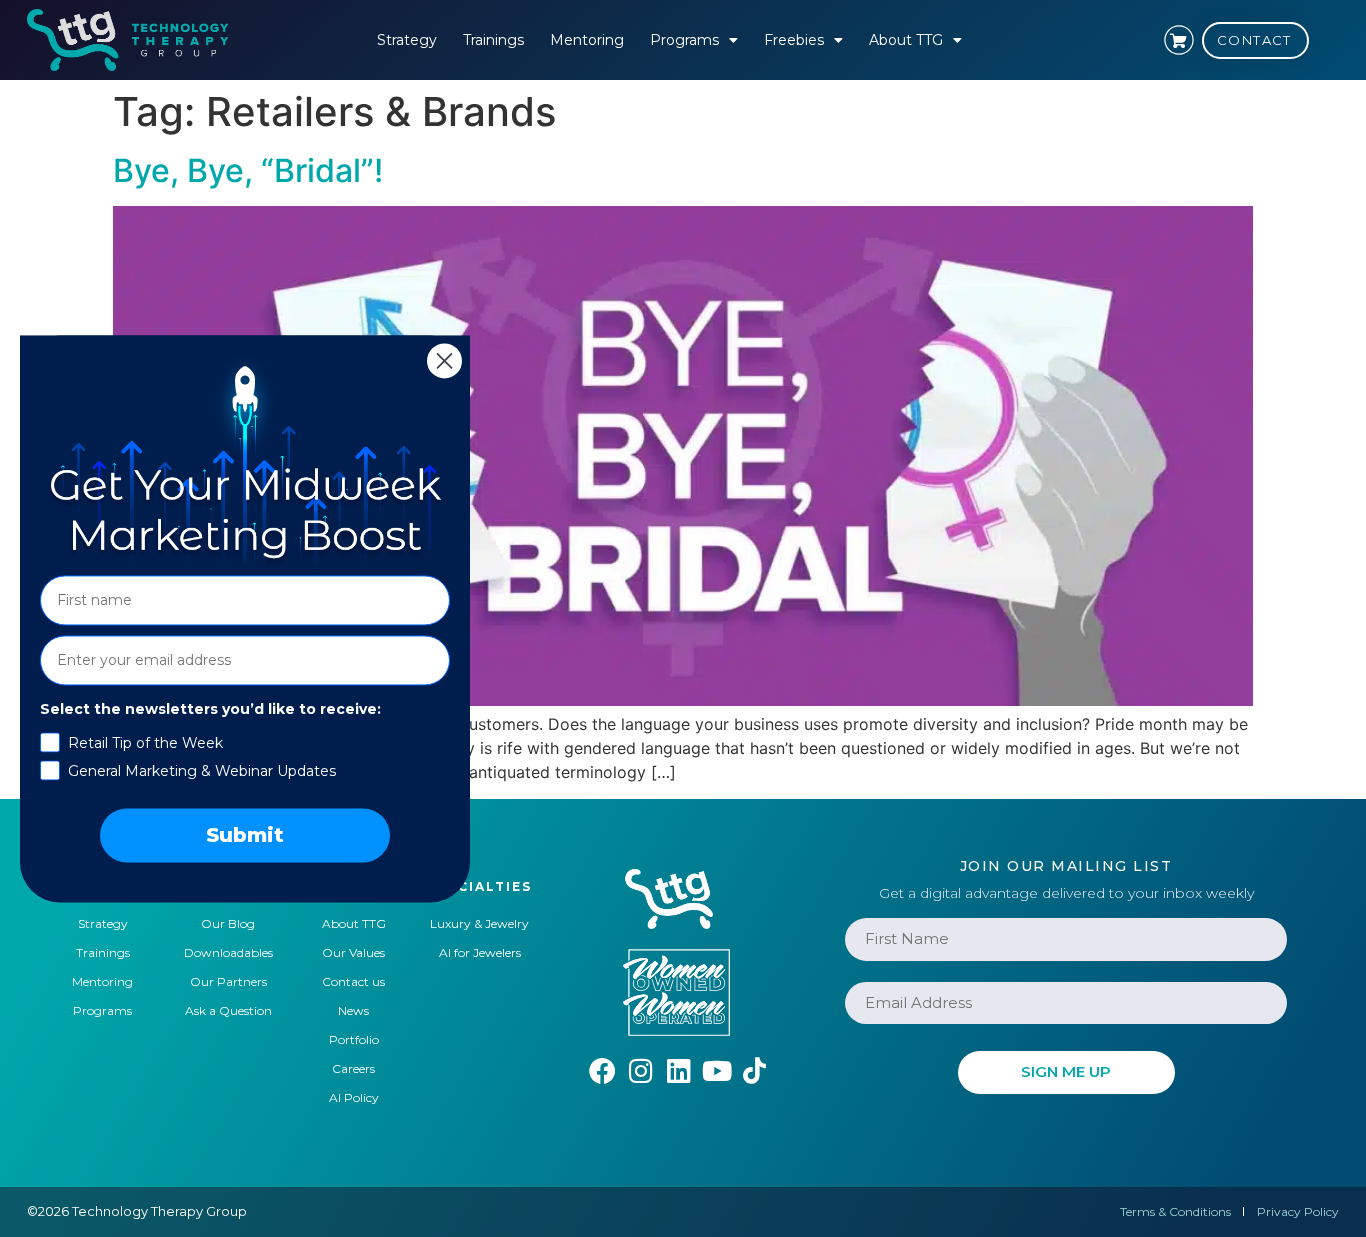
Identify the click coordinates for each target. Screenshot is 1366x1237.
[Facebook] (602, 1070)
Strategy (407, 40)
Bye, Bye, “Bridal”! (248, 170)
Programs (684, 40)
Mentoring (587, 40)
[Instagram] (640, 1070)
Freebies (794, 40)
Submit (245, 835)
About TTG (906, 40)
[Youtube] (716, 1070)
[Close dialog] (444, 360)
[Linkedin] (678, 1070)
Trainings (493, 40)
